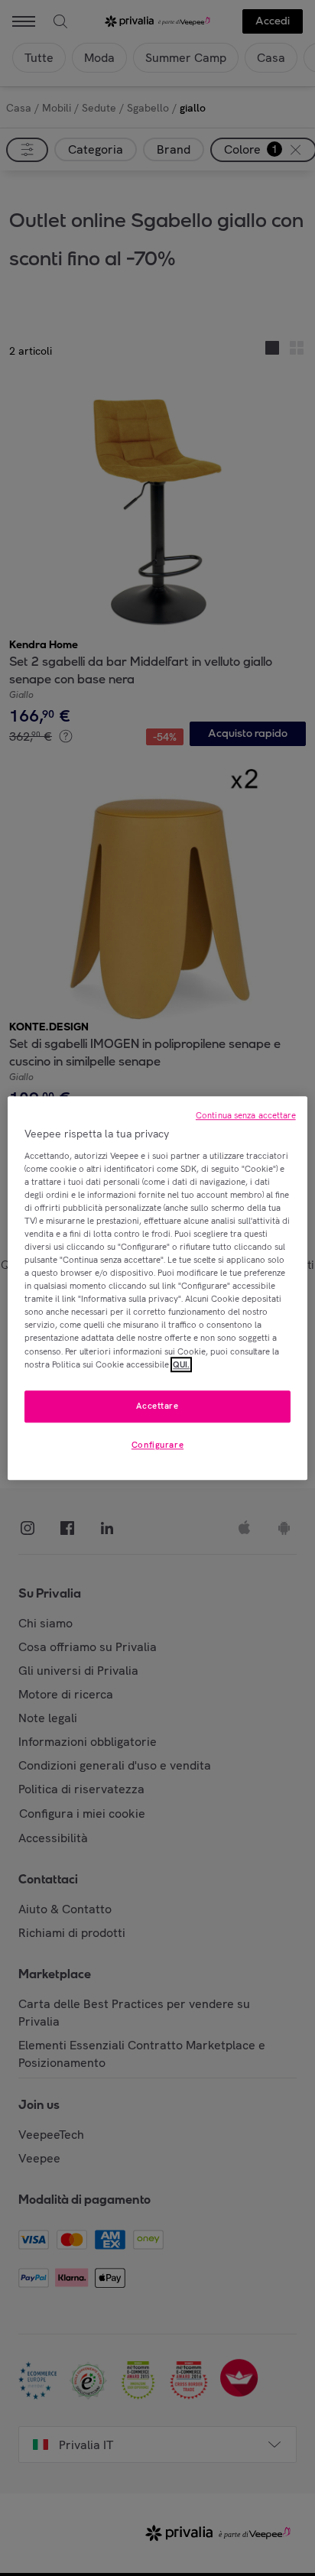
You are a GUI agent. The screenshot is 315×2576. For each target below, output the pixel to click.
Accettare (157, 1406)
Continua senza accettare (246, 1115)
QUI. (181, 1364)
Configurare (157, 1445)
